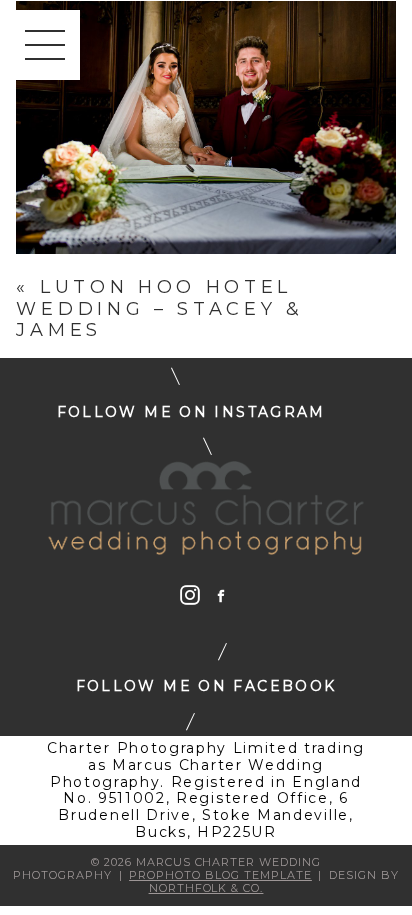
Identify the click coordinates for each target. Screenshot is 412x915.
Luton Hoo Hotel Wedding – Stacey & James (159, 308)
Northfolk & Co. (206, 888)
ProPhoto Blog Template (220, 875)
